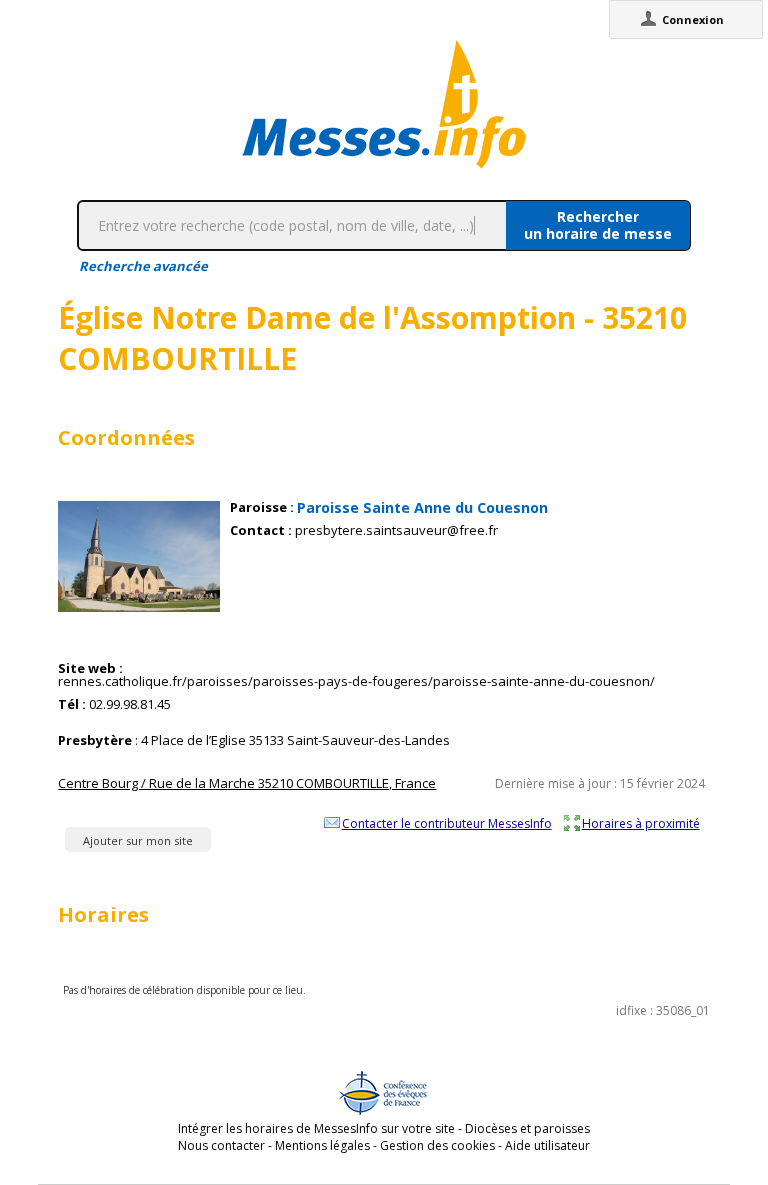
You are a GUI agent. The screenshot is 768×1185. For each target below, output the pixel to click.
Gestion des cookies (437, 1145)
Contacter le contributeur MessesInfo (447, 823)
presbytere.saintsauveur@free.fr (396, 530)
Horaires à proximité (641, 823)
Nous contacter (221, 1145)
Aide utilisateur (547, 1145)
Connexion (693, 19)
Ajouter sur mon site (138, 840)
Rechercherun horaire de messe (598, 225)
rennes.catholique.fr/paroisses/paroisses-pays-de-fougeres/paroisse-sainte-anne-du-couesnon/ (356, 681)
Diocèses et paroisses (527, 1128)
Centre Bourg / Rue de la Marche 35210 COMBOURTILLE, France (247, 783)
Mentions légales (322, 1145)
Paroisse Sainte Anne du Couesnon (422, 507)
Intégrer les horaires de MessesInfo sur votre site (316, 1128)
